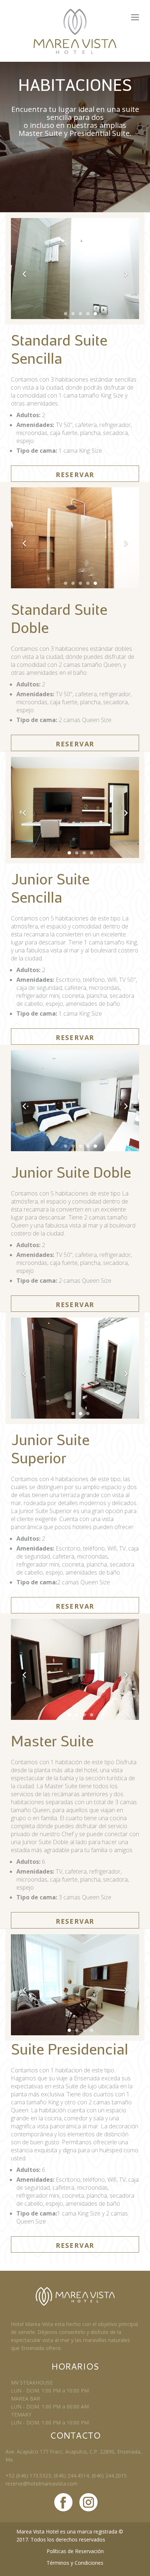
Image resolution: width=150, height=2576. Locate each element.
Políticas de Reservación (75, 2551)
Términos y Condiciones (75, 2563)
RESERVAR (75, 475)
